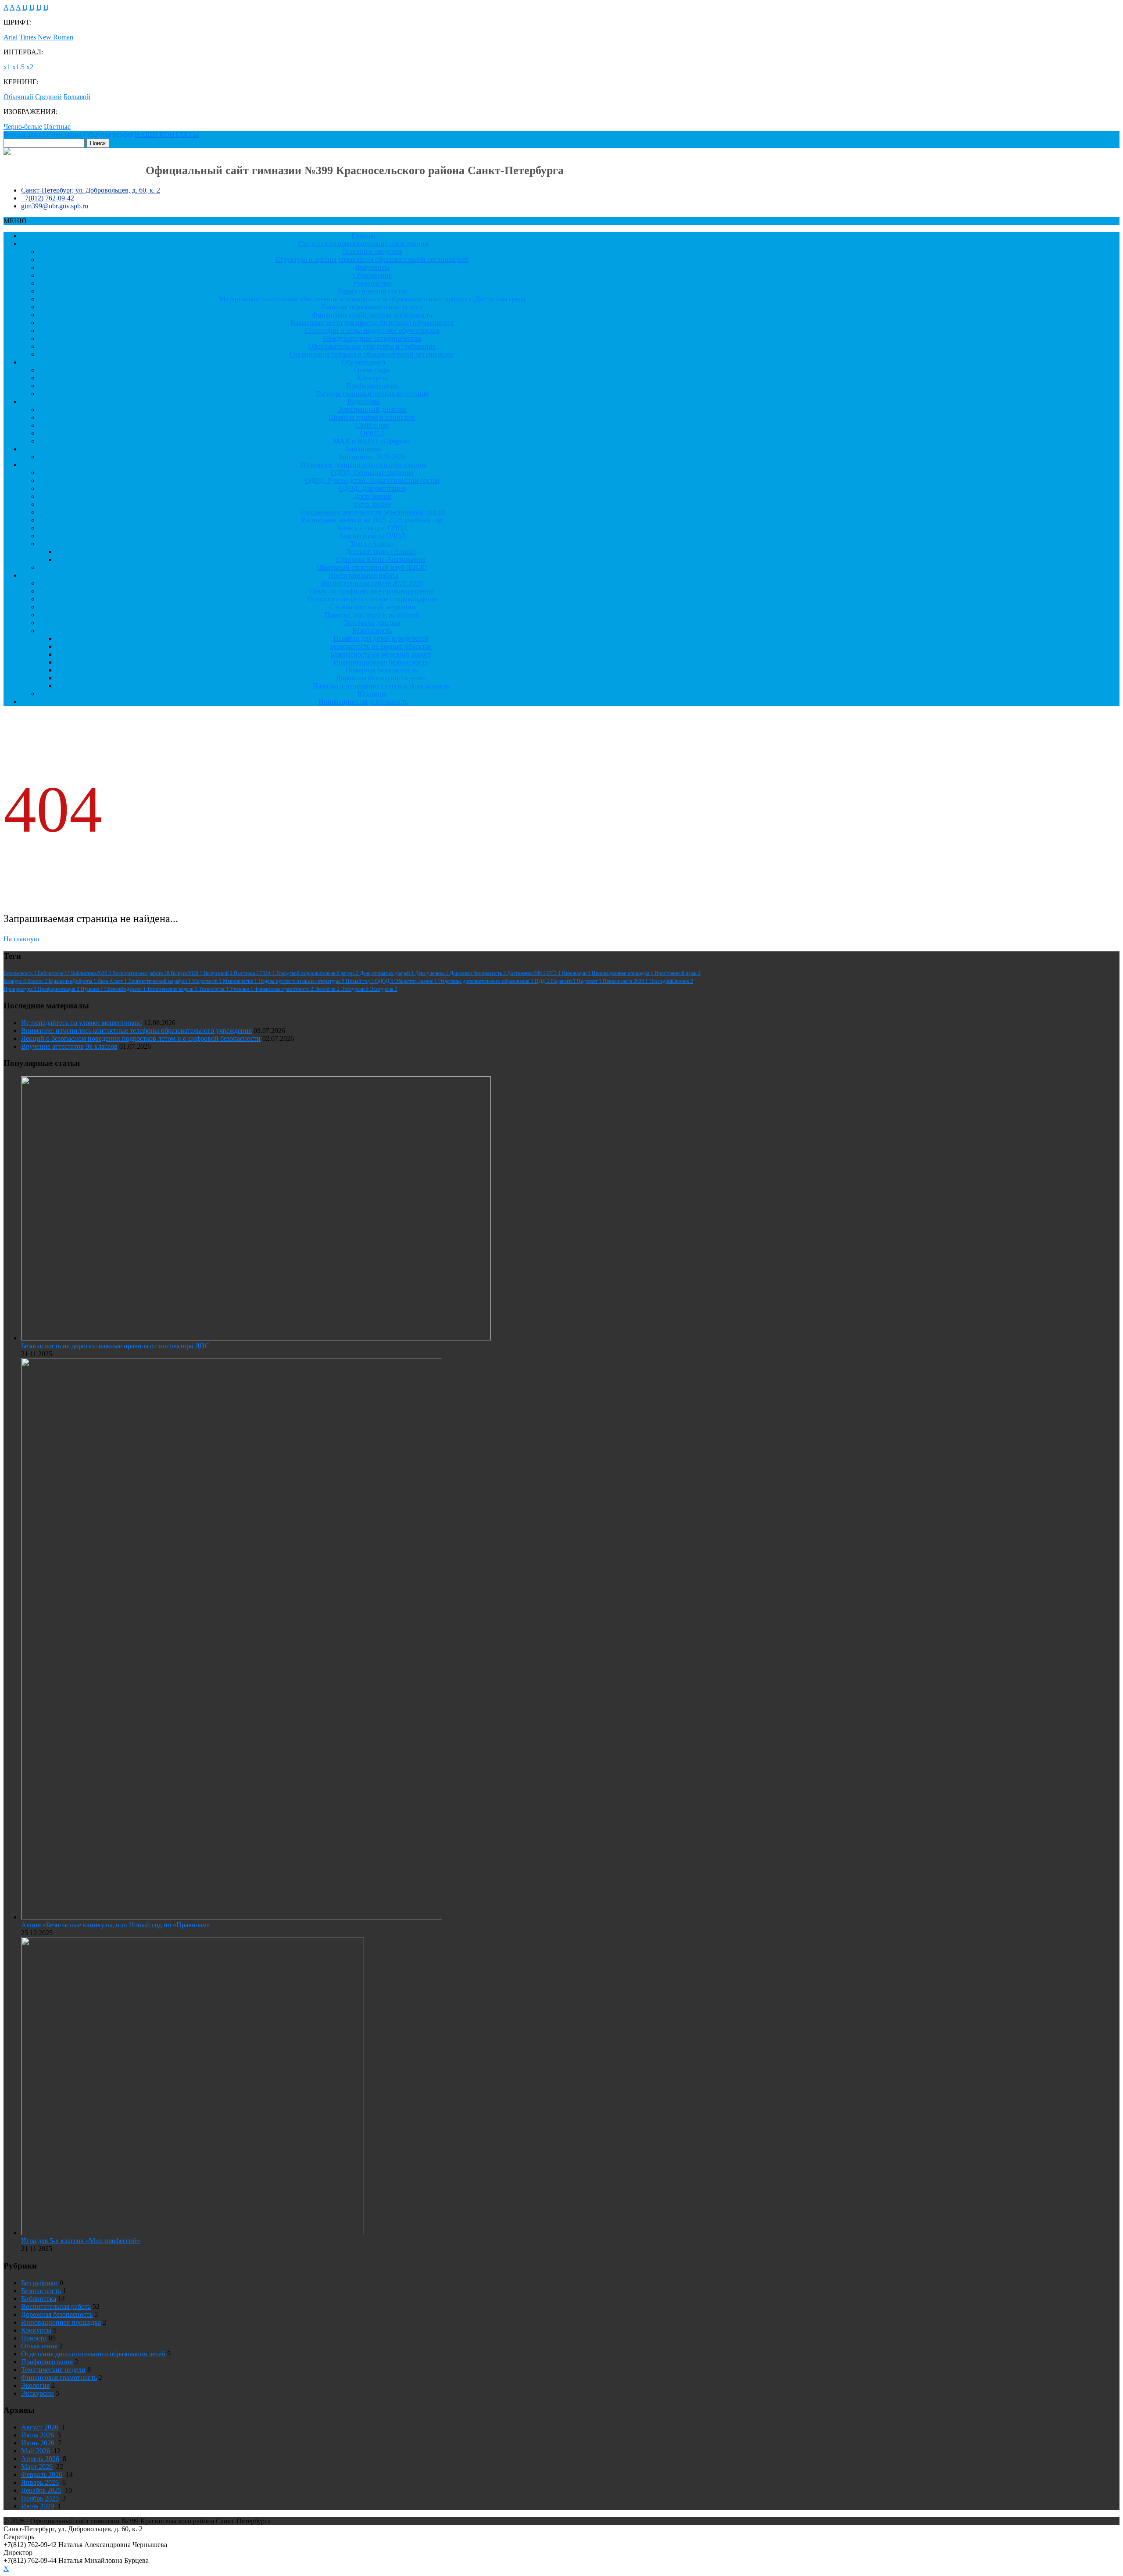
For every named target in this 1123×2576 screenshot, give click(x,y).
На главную (21, 939)
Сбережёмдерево (126, 989)
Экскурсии (355, 989)
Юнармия (372, 694)
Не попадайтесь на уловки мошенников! (82, 1023)
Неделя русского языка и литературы (302, 981)
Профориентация (372, 386)
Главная (363, 236)
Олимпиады (372, 370)
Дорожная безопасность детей (381, 678)
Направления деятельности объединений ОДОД (372, 512)
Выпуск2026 (187, 973)
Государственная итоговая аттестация (372, 394)
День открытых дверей (387, 973)
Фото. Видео (372, 504)
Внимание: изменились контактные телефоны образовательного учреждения (136, 1031)
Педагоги (564, 981)
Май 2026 (36, 2451)
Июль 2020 (38, 2506)
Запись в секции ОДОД (372, 528)
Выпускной (219, 973)
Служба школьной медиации (372, 607)
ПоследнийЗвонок (671, 981)
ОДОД (385, 981)
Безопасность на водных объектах (381, 646)
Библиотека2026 (92, 973)
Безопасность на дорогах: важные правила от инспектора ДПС (115, 1346)
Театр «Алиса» (372, 544)
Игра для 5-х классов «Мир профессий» (81, 2241)
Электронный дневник (372, 409)
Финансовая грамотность (284, 989)
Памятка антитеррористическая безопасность (381, 686)
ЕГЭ (554, 973)
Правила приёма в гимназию (372, 417)
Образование (372, 275)
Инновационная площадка (623, 973)
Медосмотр (207, 981)
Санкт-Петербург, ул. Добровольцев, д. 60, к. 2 (91, 190)
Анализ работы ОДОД (372, 536)
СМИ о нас (372, 425)
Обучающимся (363, 362)
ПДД (543, 981)
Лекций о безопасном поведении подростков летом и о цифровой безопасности (141, 1038)
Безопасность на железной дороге (381, 654)
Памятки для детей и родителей (372, 615)
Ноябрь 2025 (40, 2498)
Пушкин (93, 989)
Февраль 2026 (42, 2474)
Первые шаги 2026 (626, 981)
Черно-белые (23, 127)
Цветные (57, 127)
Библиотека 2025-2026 (372, 457)
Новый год (360, 981)
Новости (34, 2338)
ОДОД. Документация (372, 488)
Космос (38, 981)
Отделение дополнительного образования (363, 465)
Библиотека (363, 449)
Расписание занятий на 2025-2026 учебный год (372, 520)
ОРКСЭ (372, 433)
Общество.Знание (416, 981)
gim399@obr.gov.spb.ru (55, 206)
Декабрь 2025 (41, 2490)
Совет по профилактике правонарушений (372, 591)
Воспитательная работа (363, 575)
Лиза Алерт (113, 981)
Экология (328, 989)
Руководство (372, 283)
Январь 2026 (40, 2482)
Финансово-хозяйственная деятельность (372, 315)
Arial (11, 37)
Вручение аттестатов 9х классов (69, 1046)
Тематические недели (173, 989)
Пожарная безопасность (381, 670)
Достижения (372, 496)
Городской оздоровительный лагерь (318, 973)
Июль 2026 (38, 2435)
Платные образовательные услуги (372, 307)
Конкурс (15, 981)
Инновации (577, 973)
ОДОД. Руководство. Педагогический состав (372, 481)
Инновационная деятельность (363, 702)
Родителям (363, 402)
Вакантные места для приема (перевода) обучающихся (372, 323)
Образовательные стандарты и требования (372, 346)
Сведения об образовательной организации (363, 244)
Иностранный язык (678, 973)
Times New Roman (46, 37)
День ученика (432, 973)
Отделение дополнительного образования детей (93, 2354)
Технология (214, 989)
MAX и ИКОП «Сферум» (372, 441)
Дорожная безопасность (478, 973)
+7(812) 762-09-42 (48, 198)
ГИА (268, 973)
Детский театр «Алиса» (381, 552)
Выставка (247, 973)
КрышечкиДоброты (73, 981)
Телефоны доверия (372, 623)
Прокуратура (21, 989)
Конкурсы (372, 378)
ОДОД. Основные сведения (372, 473)
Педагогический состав (372, 291)
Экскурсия (384, 989)
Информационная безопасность (381, 662)
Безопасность (372, 631)
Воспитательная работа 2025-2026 (372, 583)
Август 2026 (40, 2427)
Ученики (242, 989)
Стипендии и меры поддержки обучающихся (372, 330)
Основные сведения (372, 252)
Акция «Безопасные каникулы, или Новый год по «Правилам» (116, 1925)
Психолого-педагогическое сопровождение (372, 599)
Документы (372, 267)
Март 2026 (37, 2467)
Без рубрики (39, 2283)
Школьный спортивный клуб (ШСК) (372, 567)
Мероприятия (241, 981)
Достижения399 (527, 973)
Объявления (39, 2346)
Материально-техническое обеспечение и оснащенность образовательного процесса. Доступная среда (372, 299)
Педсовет (590, 981)
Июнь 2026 (38, 2443)
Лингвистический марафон (160, 981)
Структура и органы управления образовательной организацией (372, 259)
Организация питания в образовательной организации (372, 354)
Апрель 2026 (40, 2459)
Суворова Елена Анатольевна (381, 559)
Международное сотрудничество (372, 338)
